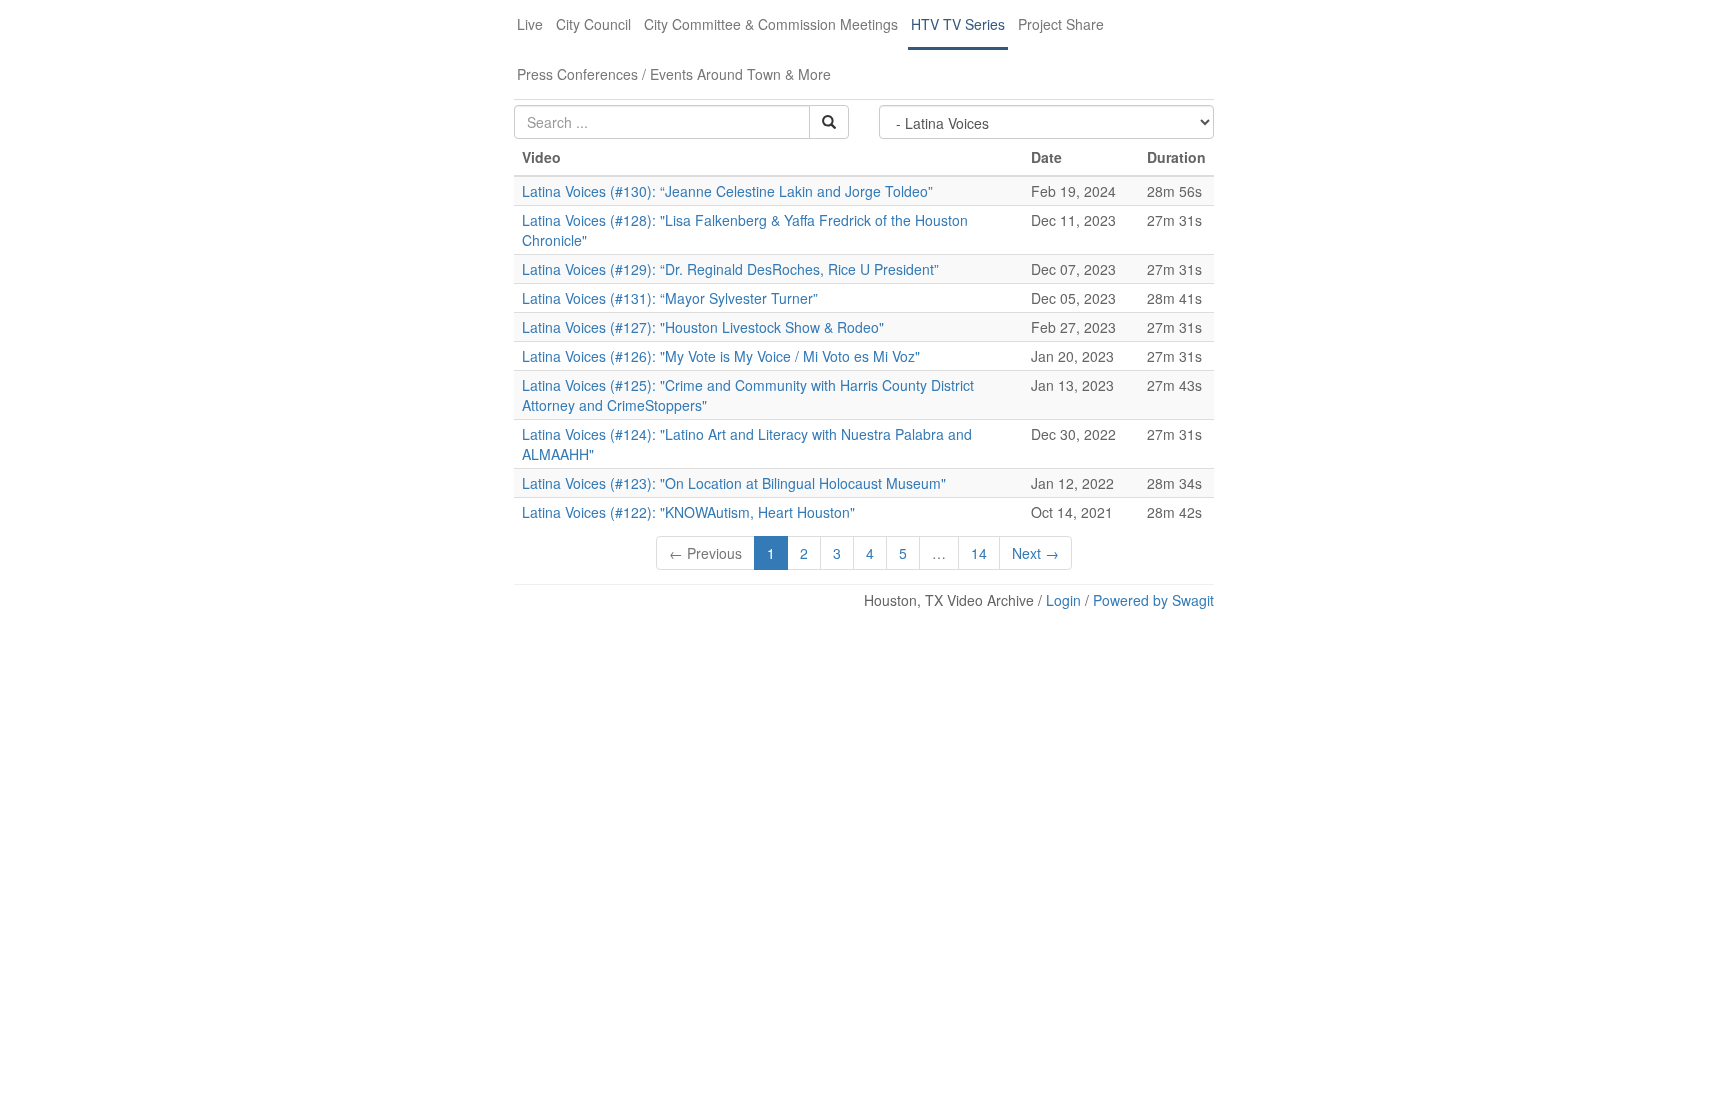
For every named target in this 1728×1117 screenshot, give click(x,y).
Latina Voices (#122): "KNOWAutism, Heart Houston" (688, 512)
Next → (1035, 553)
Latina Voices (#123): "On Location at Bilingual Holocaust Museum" (734, 483)
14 (979, 553)
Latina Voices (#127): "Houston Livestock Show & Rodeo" (703, 327)
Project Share (1061, 24)
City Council (593, 24)
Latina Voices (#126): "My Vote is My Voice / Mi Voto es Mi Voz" (721, 356)
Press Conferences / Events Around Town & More (674, 74)
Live (530, 24)
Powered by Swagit (1153, 600)
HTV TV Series (958, 24)
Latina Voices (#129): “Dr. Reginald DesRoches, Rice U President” (730, 269)
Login (1063, 600)
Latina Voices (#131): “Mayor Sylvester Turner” (670, 298)
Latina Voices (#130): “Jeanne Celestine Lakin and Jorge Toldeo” (727, 191)
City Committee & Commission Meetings (771, 24)
